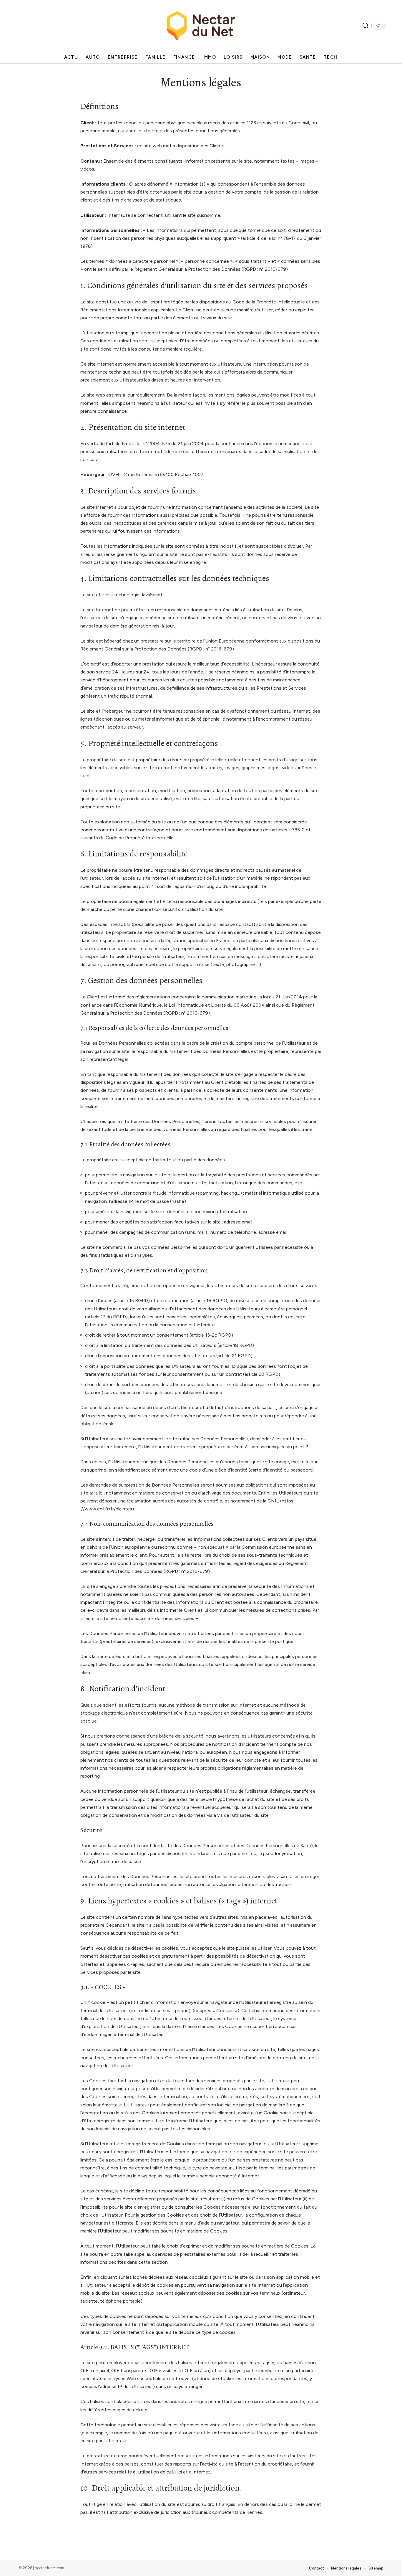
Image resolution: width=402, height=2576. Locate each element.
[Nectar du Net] (201, 26)
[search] (366, 26)
